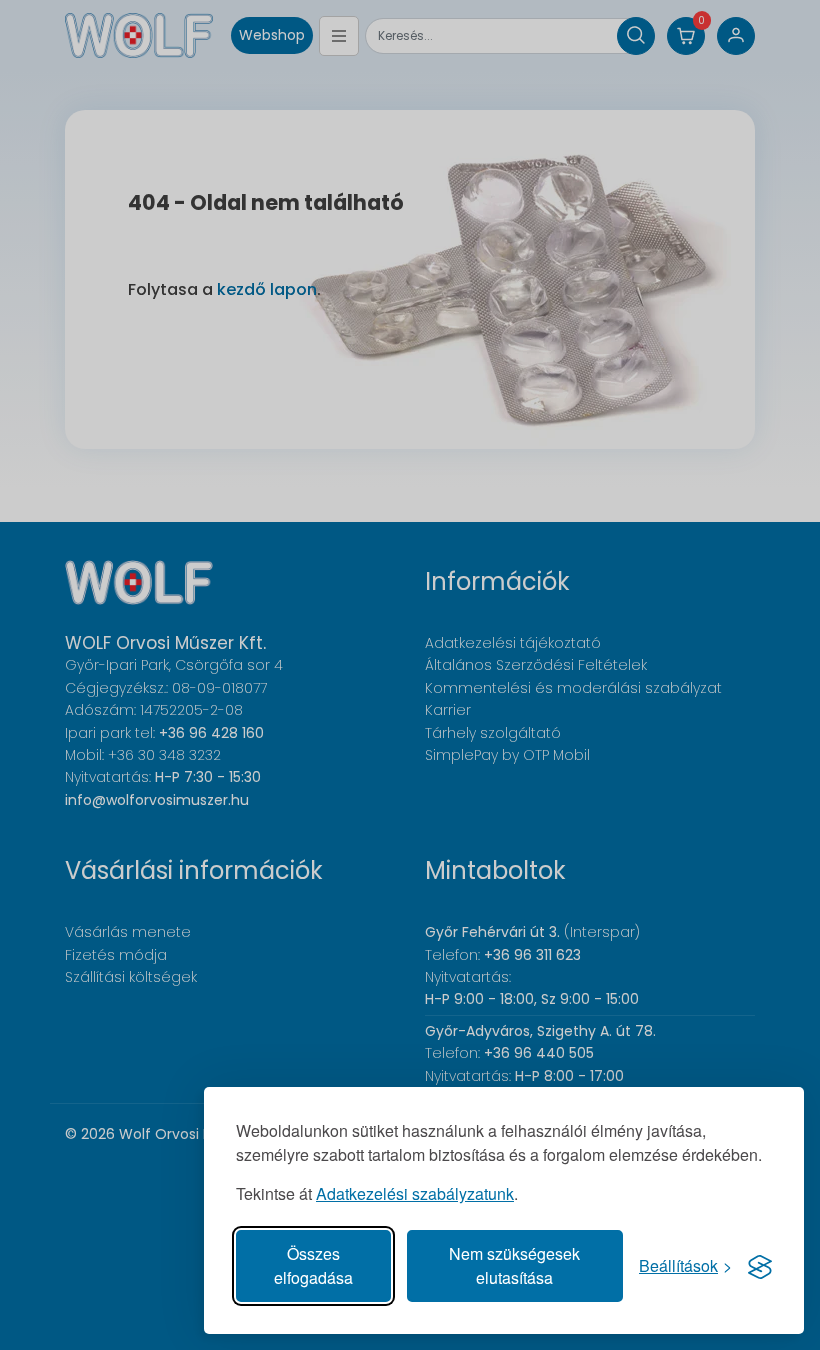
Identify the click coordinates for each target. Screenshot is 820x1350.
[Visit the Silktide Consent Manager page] (760, 1266)
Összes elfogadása (313, 1265)
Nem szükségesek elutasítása (514, 1265)
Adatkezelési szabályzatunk (415, 1193)
